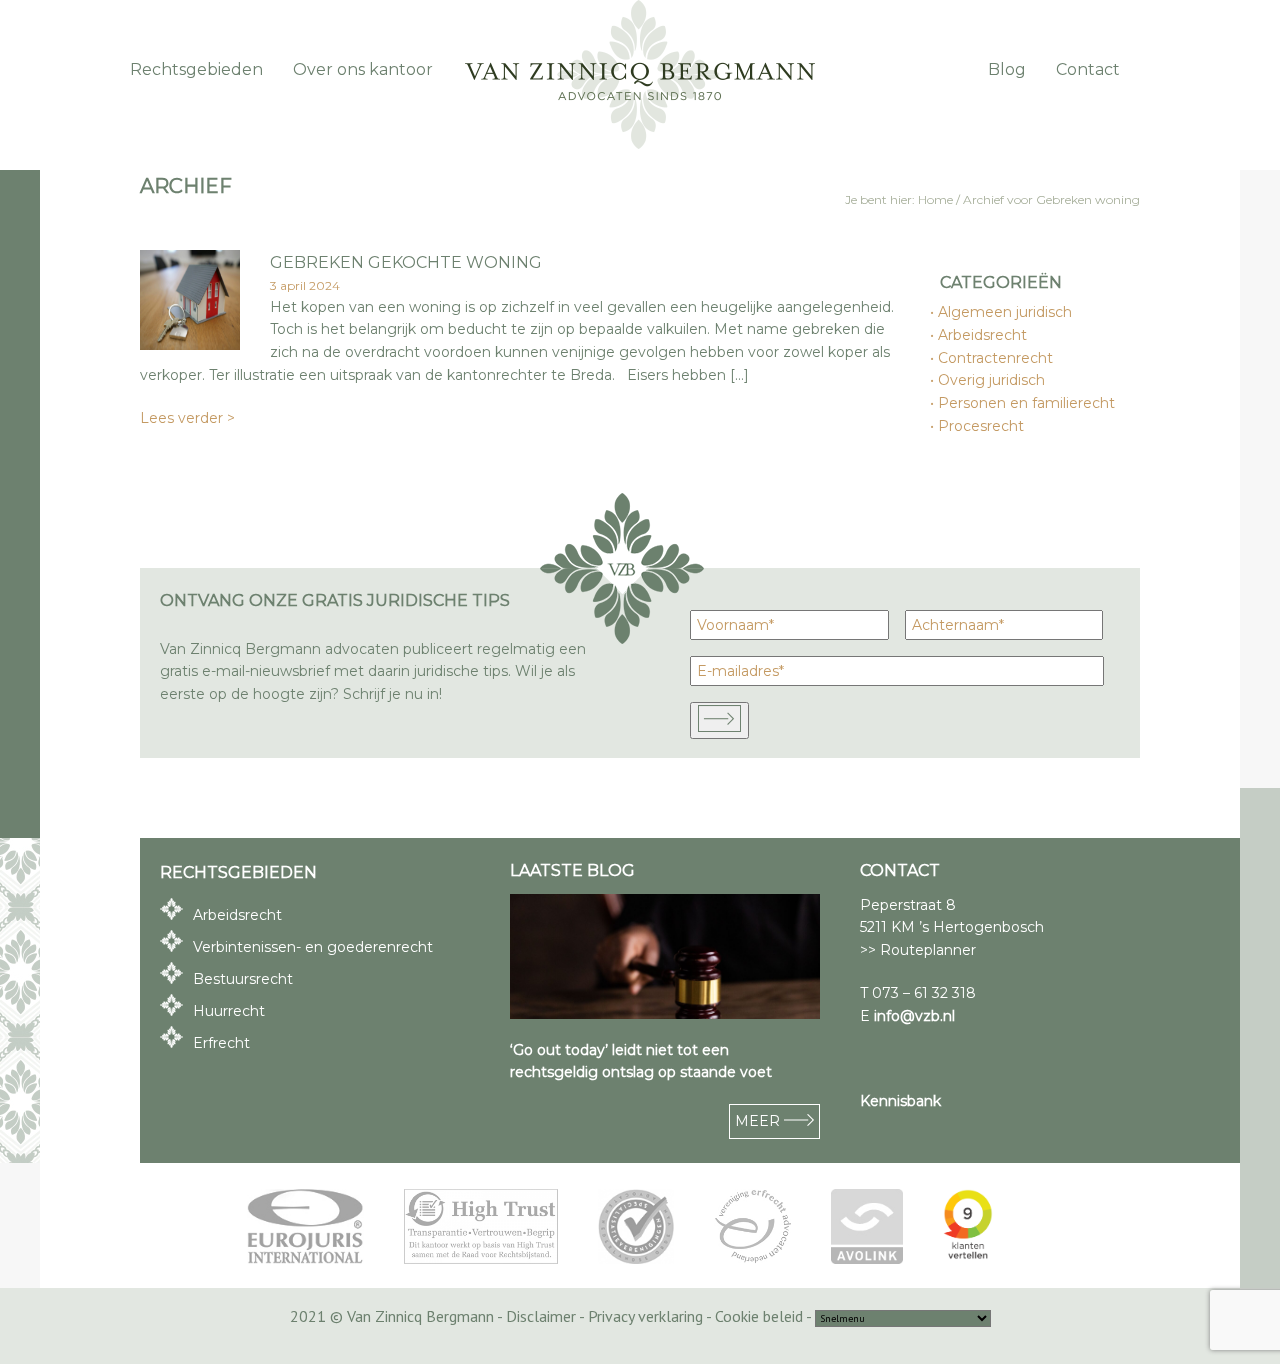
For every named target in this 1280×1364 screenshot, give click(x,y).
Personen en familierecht (1027, 403)
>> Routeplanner (918, 950)
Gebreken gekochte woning (406, 262)
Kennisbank (900, 1101)
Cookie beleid (759, 1316)
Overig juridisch (992, 380)
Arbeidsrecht (983, 335)
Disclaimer (541, 1316)
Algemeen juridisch (1006, 312)
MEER (759, 1121)
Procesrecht (982, 426)
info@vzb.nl (914, 1016)
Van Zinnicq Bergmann (640, 75)
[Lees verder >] (190, 344)
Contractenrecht (996, 358)
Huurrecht (229, 1011)
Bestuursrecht (243, 979)
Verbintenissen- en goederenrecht (313, 947)
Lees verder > (187, 418)
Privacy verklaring (645, 1316)
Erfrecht (221, 1043)
